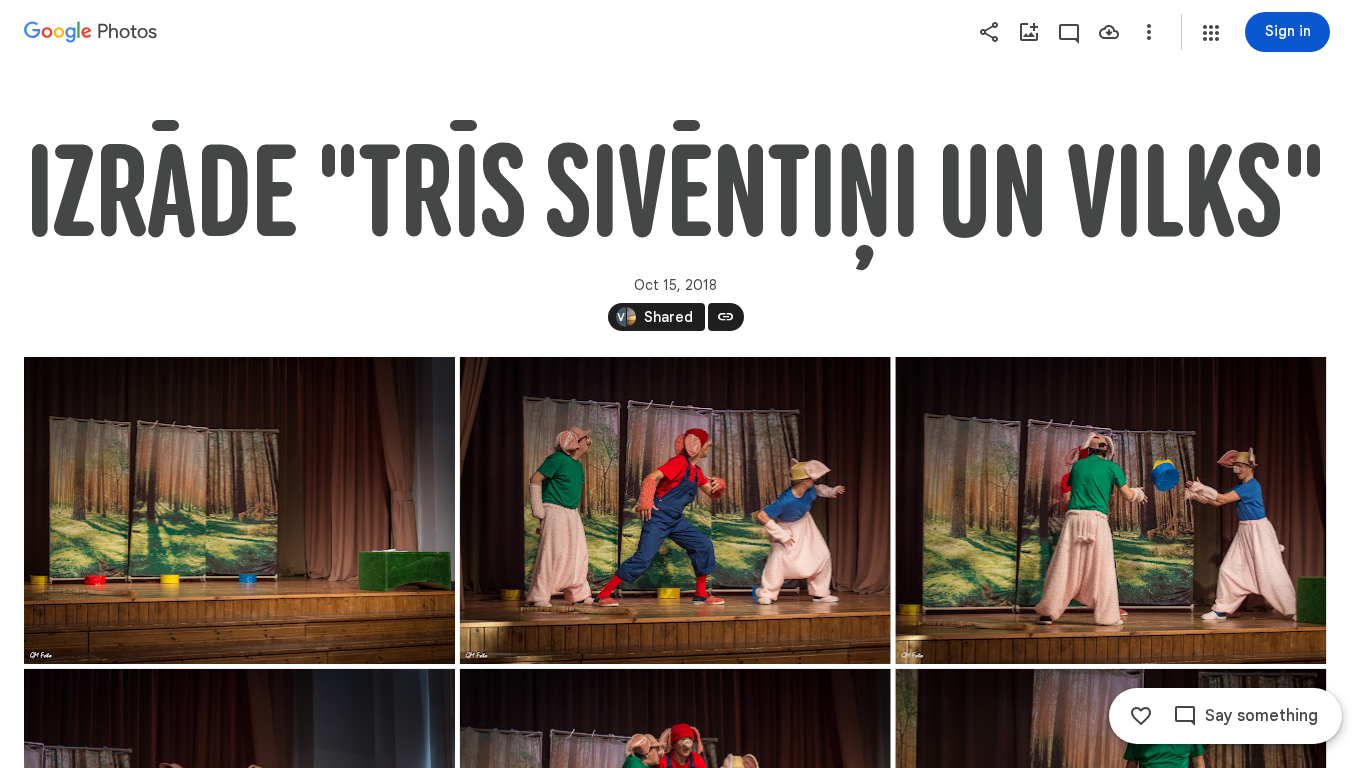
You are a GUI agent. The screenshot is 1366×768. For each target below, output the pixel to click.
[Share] (989, 32)
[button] (1211, 33)
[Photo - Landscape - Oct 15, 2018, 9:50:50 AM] (675, 510)
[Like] (1141, 716)
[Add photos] (1029, 32)
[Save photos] (1109, 32)
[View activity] (1069, 32)
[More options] (1149, 32)
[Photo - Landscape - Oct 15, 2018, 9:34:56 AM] (239, 510)
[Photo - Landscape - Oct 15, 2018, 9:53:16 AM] (1110, 510)
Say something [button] (1261, 716)
